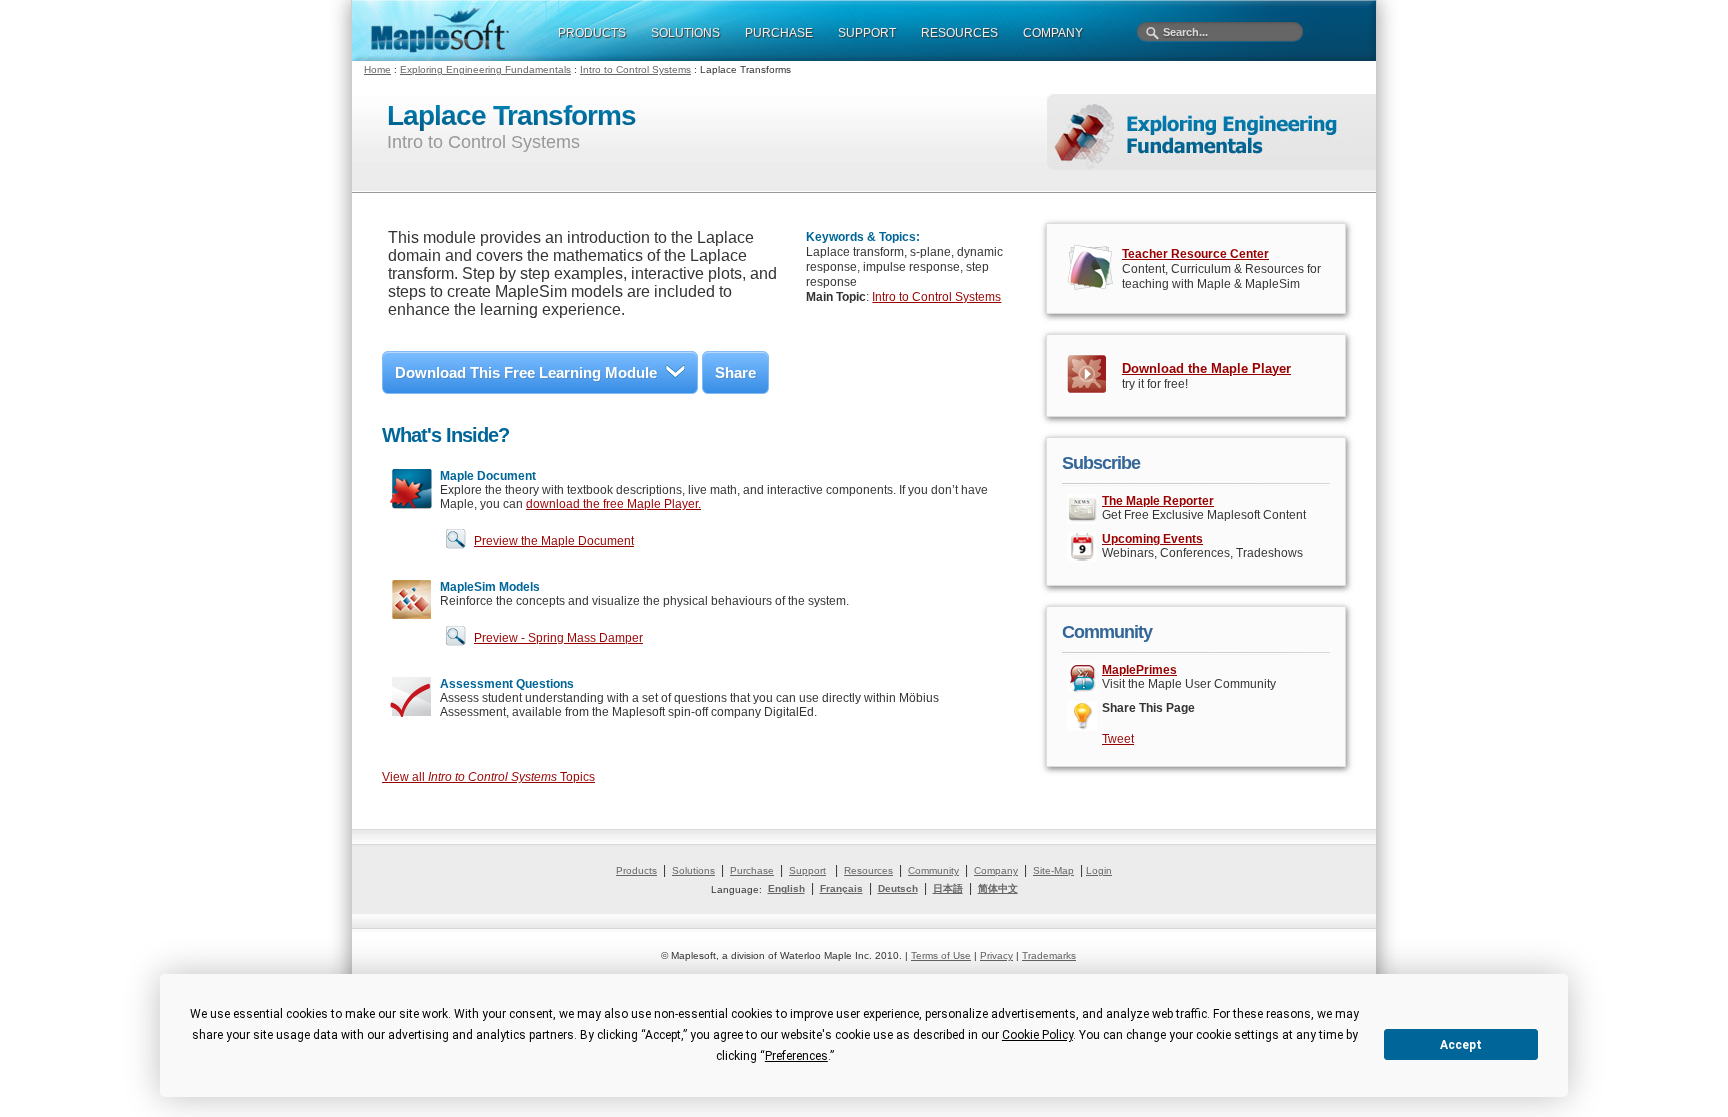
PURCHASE (779, 33)
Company (996, 870)
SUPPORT (867, 33)
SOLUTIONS (685, 33)
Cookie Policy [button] (1037, 1035)
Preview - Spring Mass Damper (558, 638)
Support (807, 870)
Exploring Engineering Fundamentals (485, 69)
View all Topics (488, 777)
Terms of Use (941, 955)
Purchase (752, 870)
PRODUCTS (592, 33)
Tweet (1118, 739)
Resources (868, 870)
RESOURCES (959, 33)
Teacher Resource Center (1195, 254)
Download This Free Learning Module (526, 372)
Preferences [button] (796, 1056)
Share (735, 372)
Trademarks (1049, 955)
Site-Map (1053, 870)
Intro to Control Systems (635, 69)
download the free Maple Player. (613, 504)
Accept (1461, 1045)
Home (377, 69)
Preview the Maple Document (554, 541)
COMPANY (1053, 33)
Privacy (996, 955)
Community (933, 870)
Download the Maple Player (1206, 368)
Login (1099, 870)
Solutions (693, 870)
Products (636, 870)
